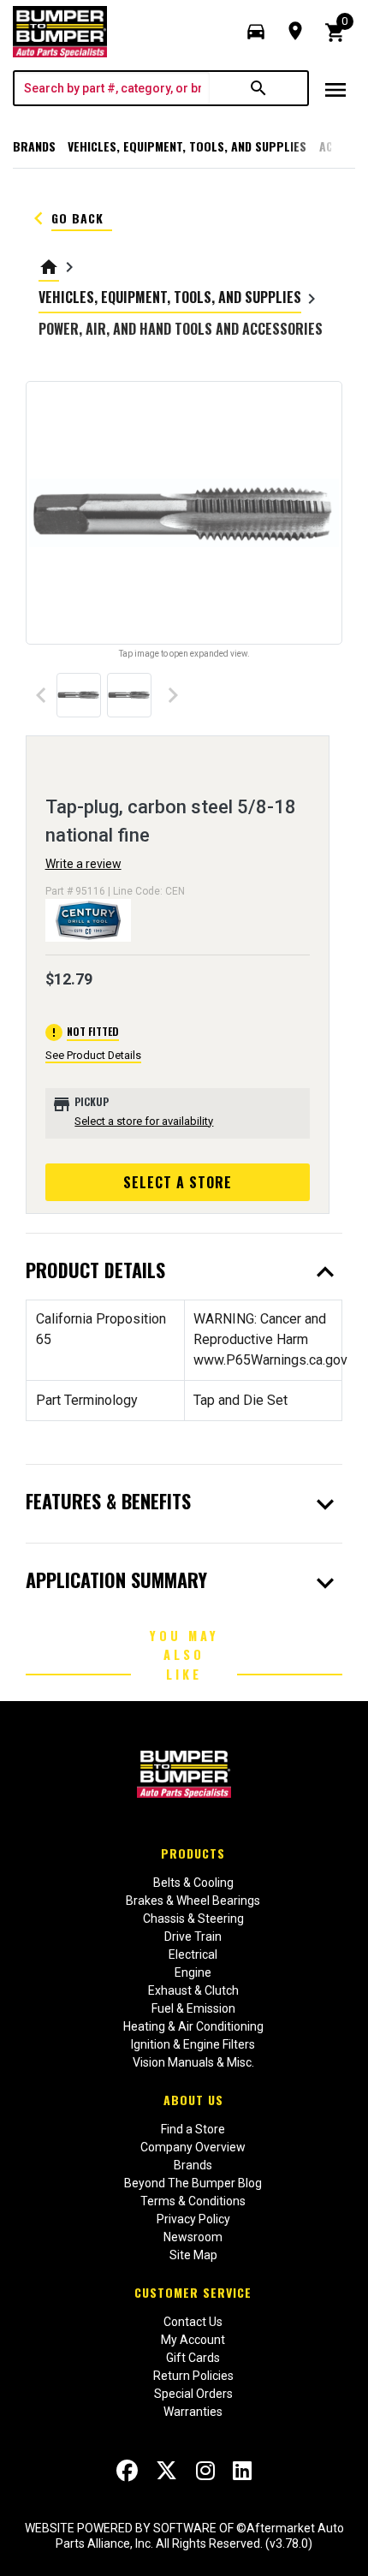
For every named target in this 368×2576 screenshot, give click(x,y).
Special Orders (193, 2394)
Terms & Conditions (193, 2201)
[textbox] (112, 88)
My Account (193, 2340)
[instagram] (205, 2471)
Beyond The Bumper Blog (193, 2183)
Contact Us (193, 2322)
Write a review (83, 864)
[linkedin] (242, 2471)
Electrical (193, 1954)
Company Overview (193, 2147)
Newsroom (193, 2237)
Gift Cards (193, 2358)
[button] (256, 32)
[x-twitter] (166, 2471)
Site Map (193, 2255)
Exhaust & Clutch (193, 1990)
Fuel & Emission (193, 2008)
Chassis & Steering (193, 1919)
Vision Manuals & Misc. (193, 2062)
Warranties (193, 2412)
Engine (193, 1972)
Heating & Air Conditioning (193, 2026)
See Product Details (93, 1055)
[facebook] (127, 2471)
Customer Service (193, 2292)
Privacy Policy (193, 2219)
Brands (34, 146)
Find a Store (193, 2129)
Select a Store (178, 1182)
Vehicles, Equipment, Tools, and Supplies (187, 146)
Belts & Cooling (193, 1883)
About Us (193, 2100)
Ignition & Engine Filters (193, 2044)
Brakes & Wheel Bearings (193, 1901)
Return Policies (193, 2376)
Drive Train (193, 1936)
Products (193, 1853)
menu (335, 90)
